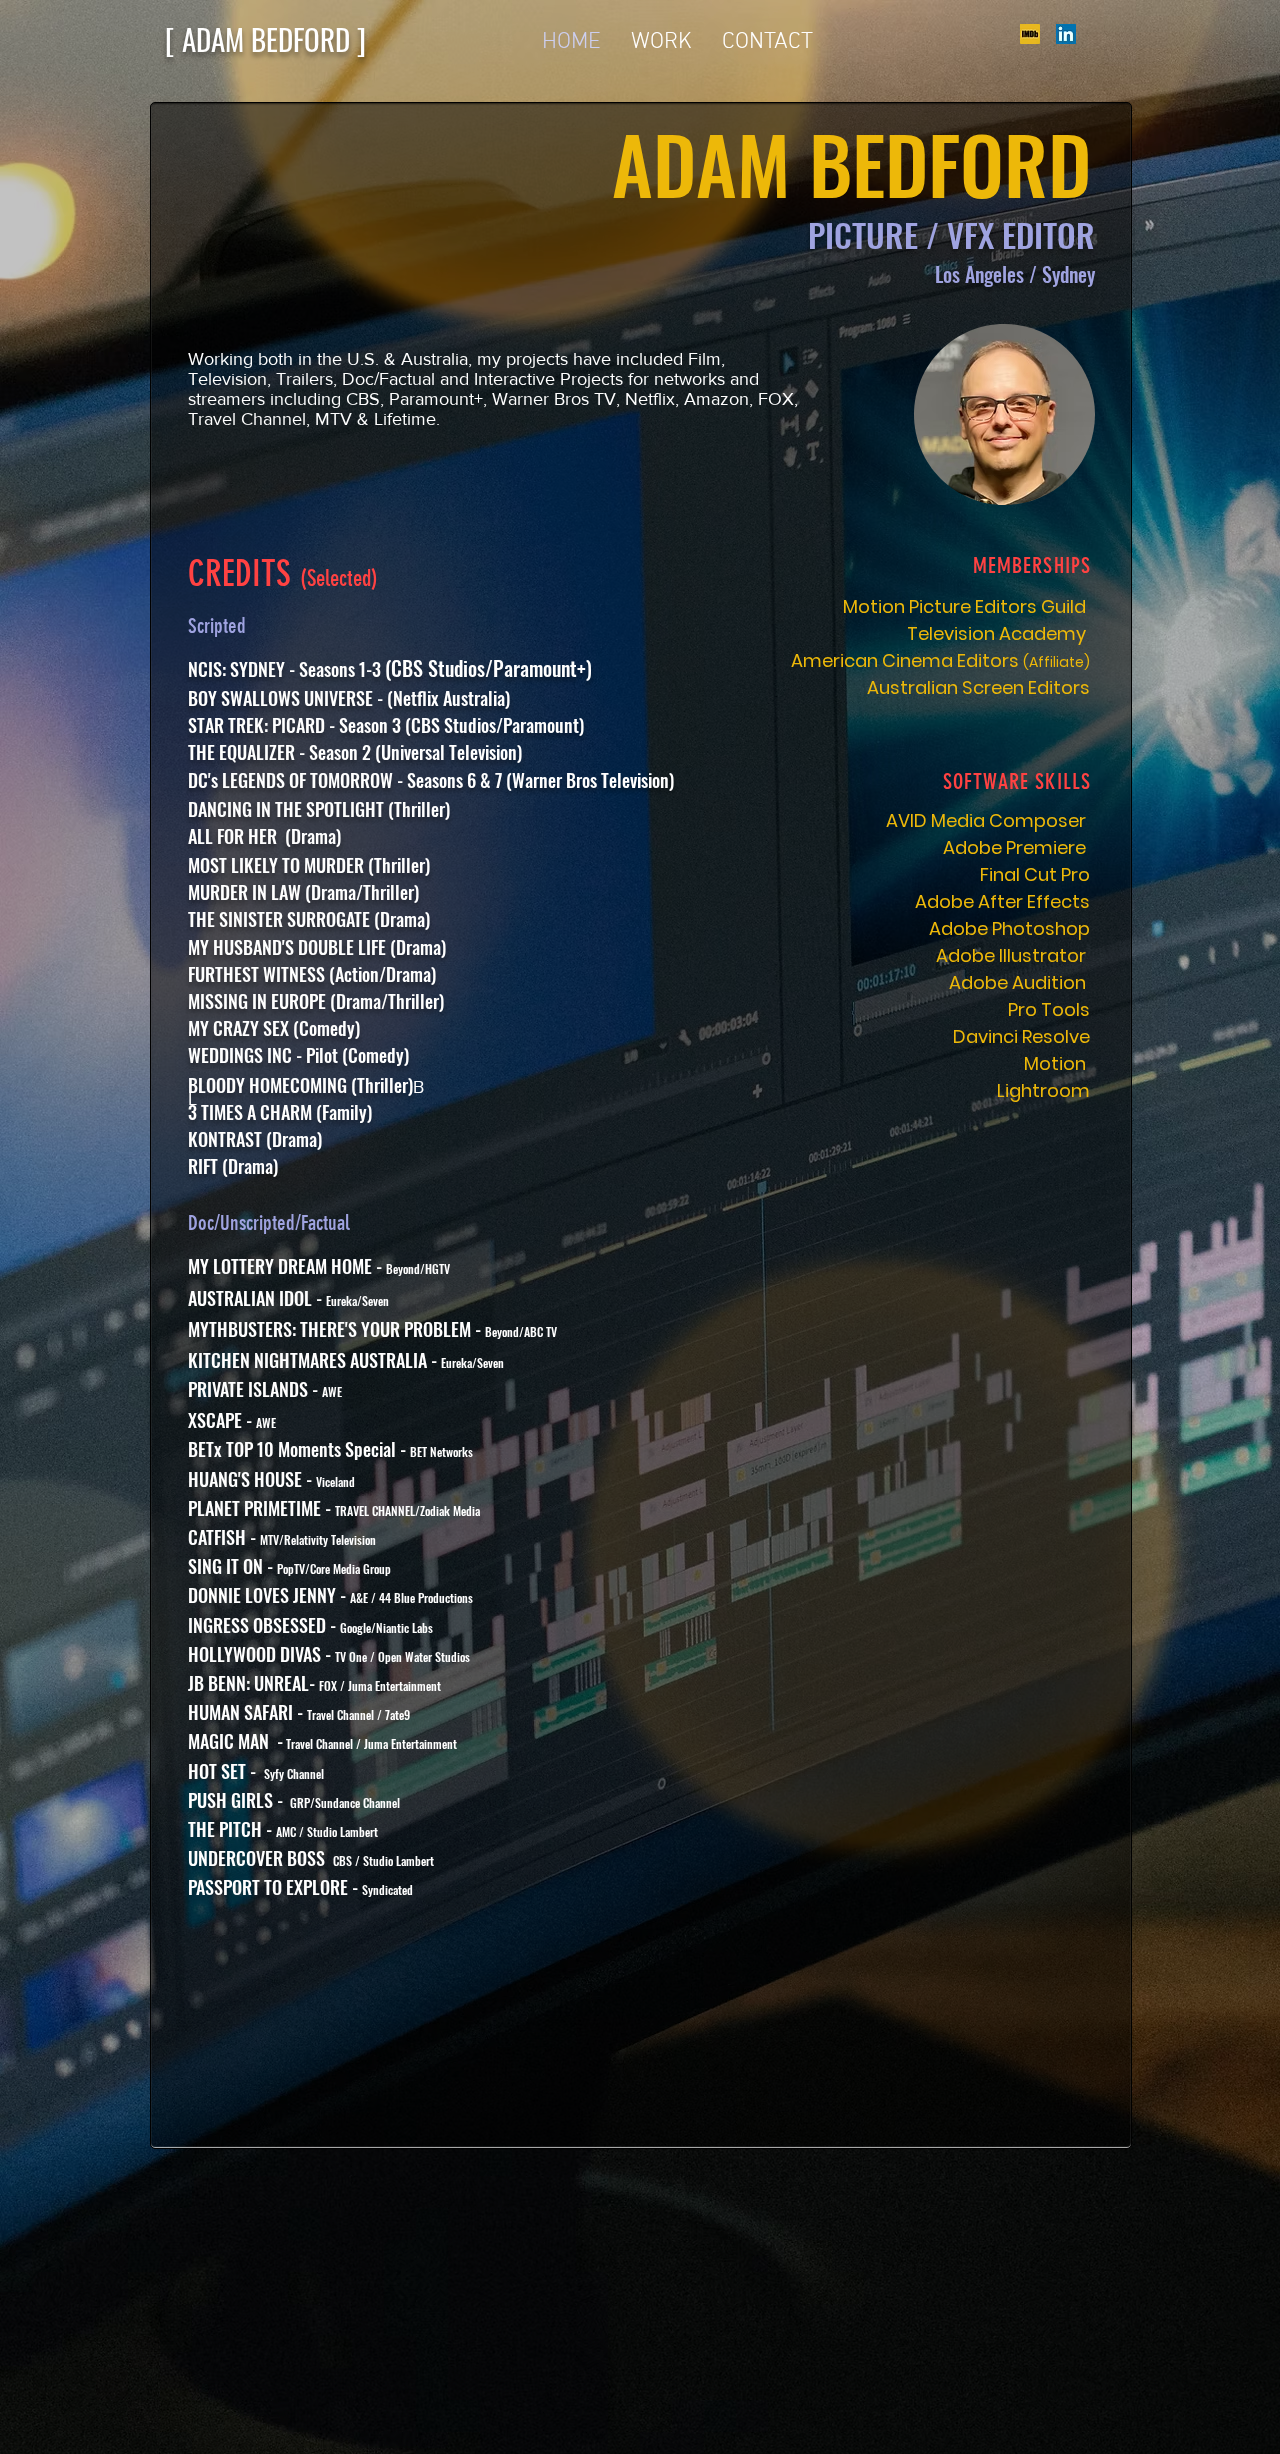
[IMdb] (1030, 34)
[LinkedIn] (1066, 34)
